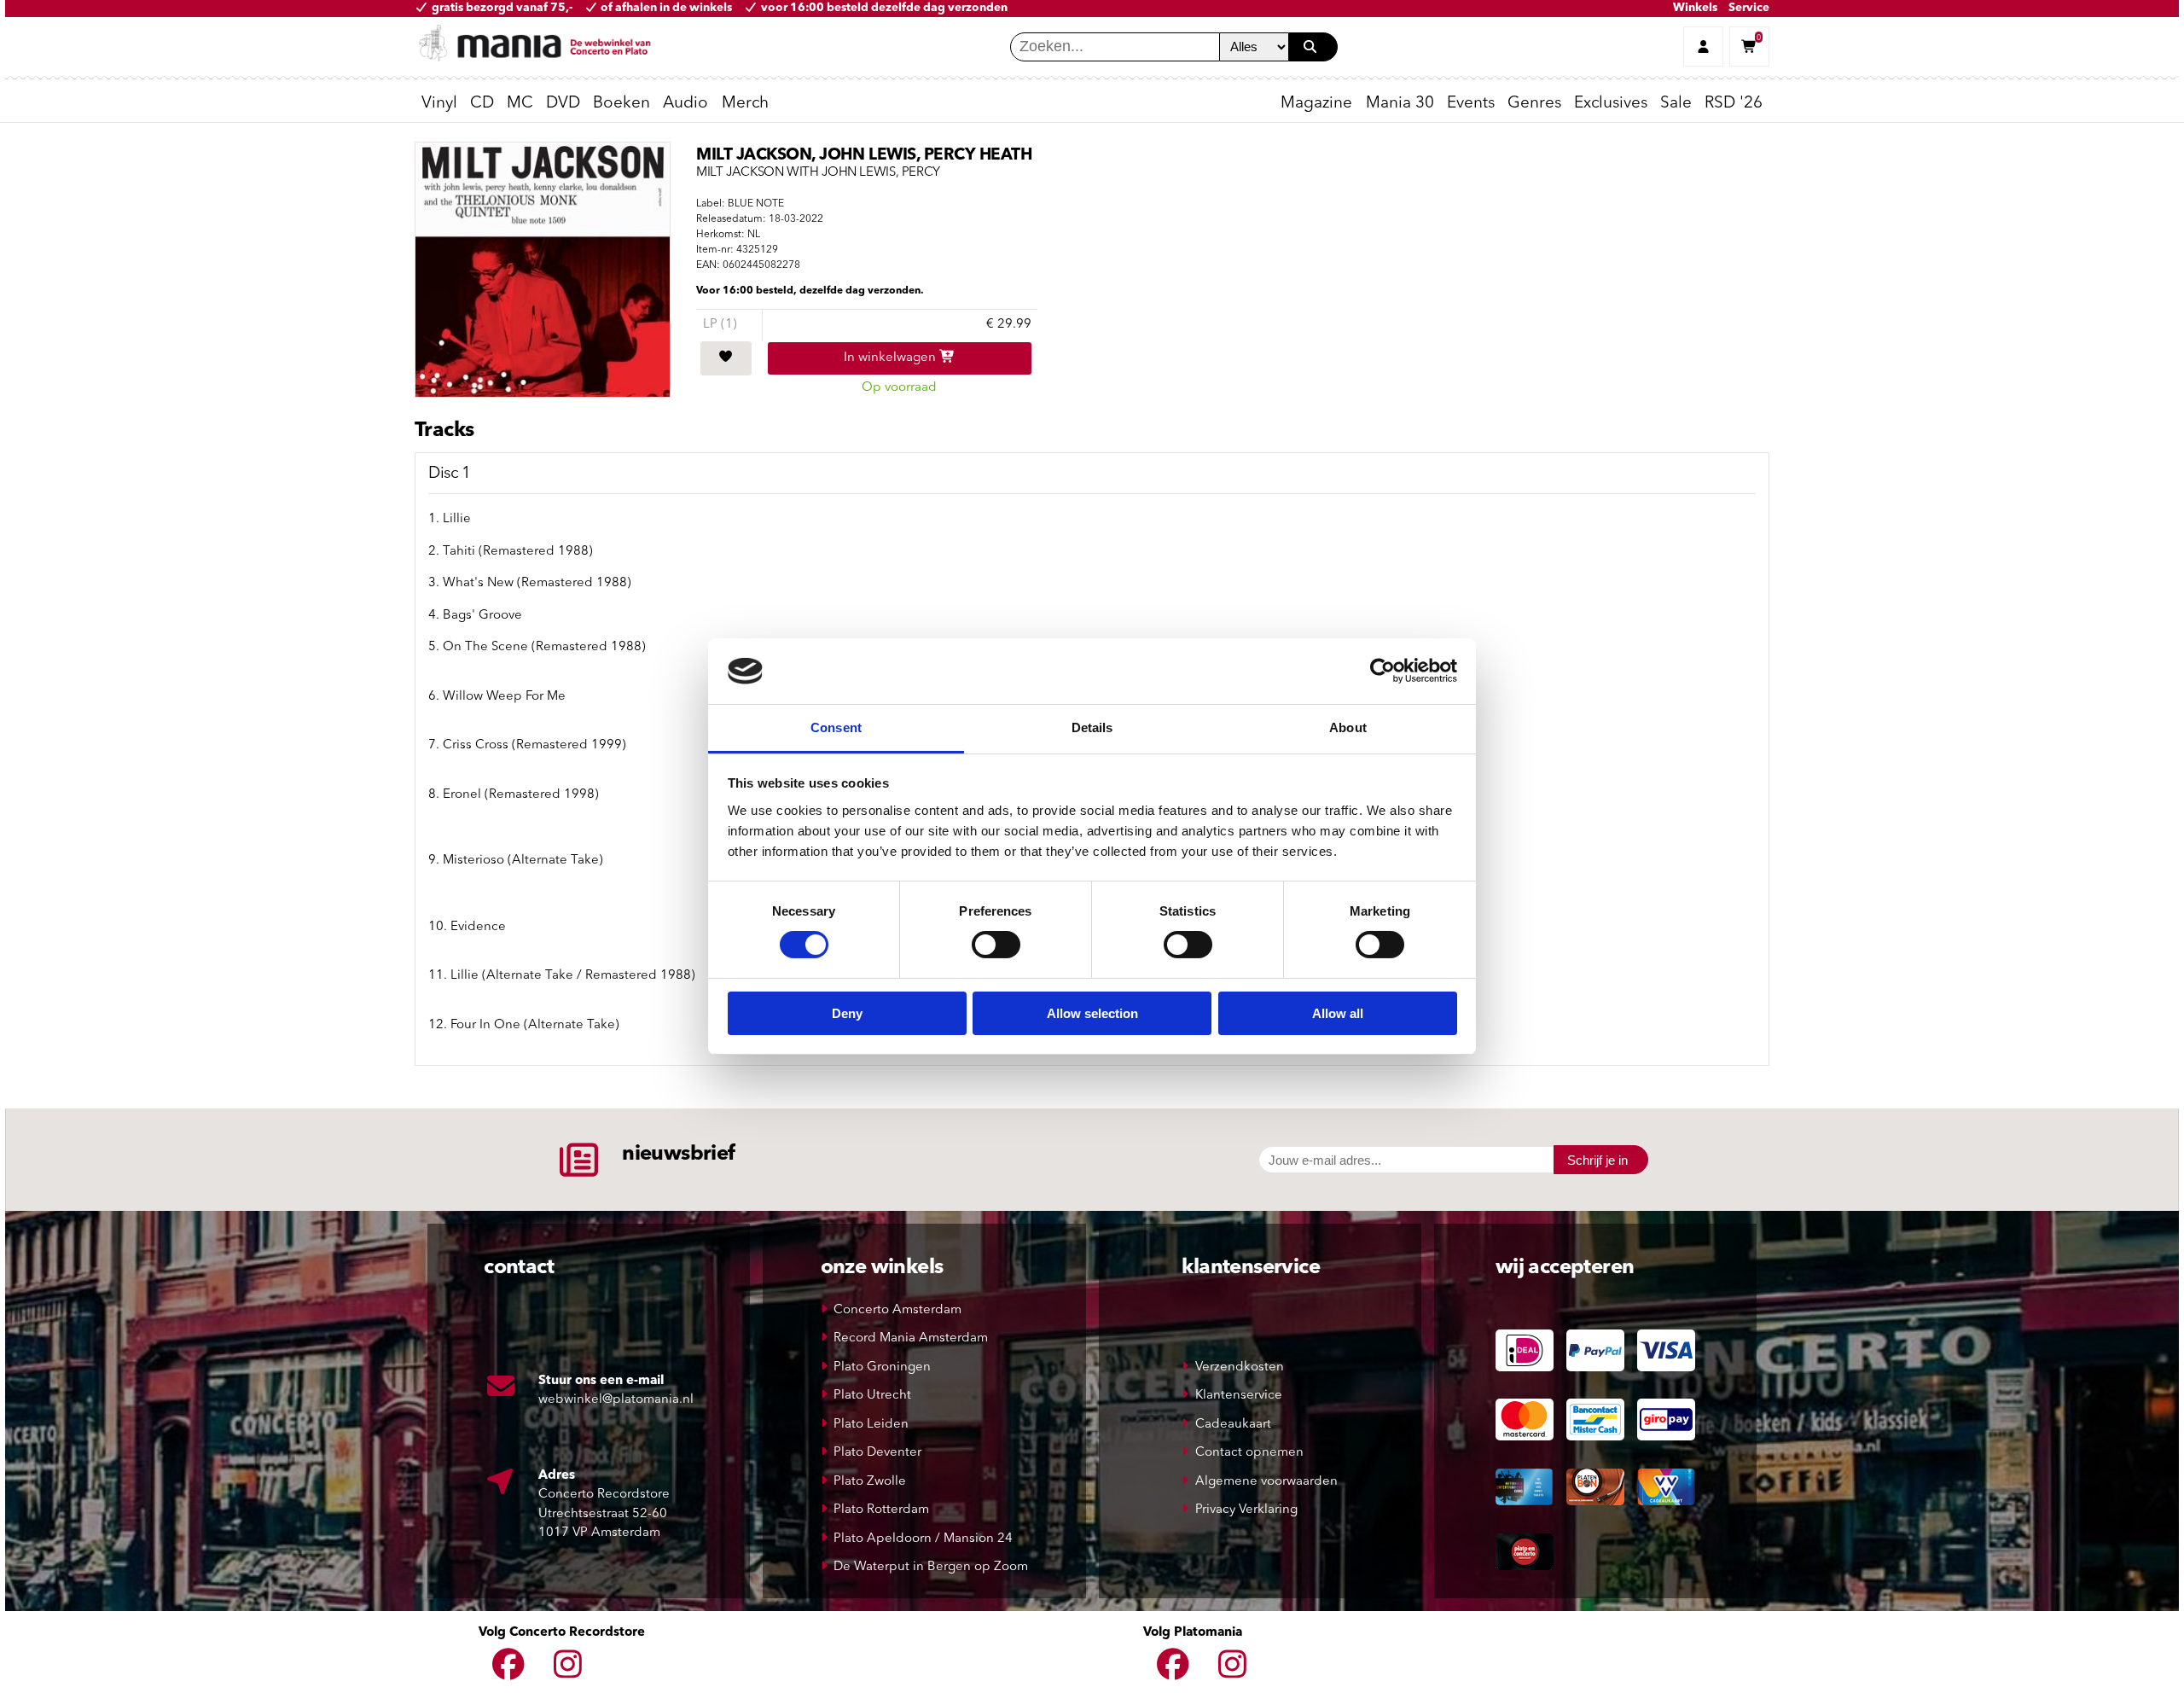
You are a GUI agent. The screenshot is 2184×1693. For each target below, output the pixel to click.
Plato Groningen (882, 1367)
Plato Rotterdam (881, 1510)
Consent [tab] (836, 727)
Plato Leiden (871, 1425)
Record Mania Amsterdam (911, 1338)
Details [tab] (1092, 727)
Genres (1534, 104)
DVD (563, 104)
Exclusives (1611, 104)
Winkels (1695, 8)
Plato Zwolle (870, 1482)
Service (1749, 8)
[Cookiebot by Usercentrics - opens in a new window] (1382, 671)
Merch (745, 104)
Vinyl (439, 104)
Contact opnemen (1249, 1453)
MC (520, 104)
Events (1471, 104)
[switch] (996, 945)
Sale (1676, 104)
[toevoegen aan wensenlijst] (726, 358)
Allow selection (1092, 1013)
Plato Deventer (877, 1453)
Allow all (1338, 1013)
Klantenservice (1239, 1396)
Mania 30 (1400, 104)
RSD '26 (1734, 104)
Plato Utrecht (872, 1396)
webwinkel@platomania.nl (616, 1400)
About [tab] (1348, 727)
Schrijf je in (1597, 1160)
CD (482, 104)
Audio (685, 104)
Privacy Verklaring (1246, 1510)
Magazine (1316, 104)
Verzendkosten (1240, 1367)
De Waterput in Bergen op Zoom (931, 1567)
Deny (847, 1013)
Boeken (622, 104)
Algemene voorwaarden (1266, 1482)
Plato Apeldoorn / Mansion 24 (923, 1539)
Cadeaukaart (1233, 1425)
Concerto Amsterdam (897, 1310)
